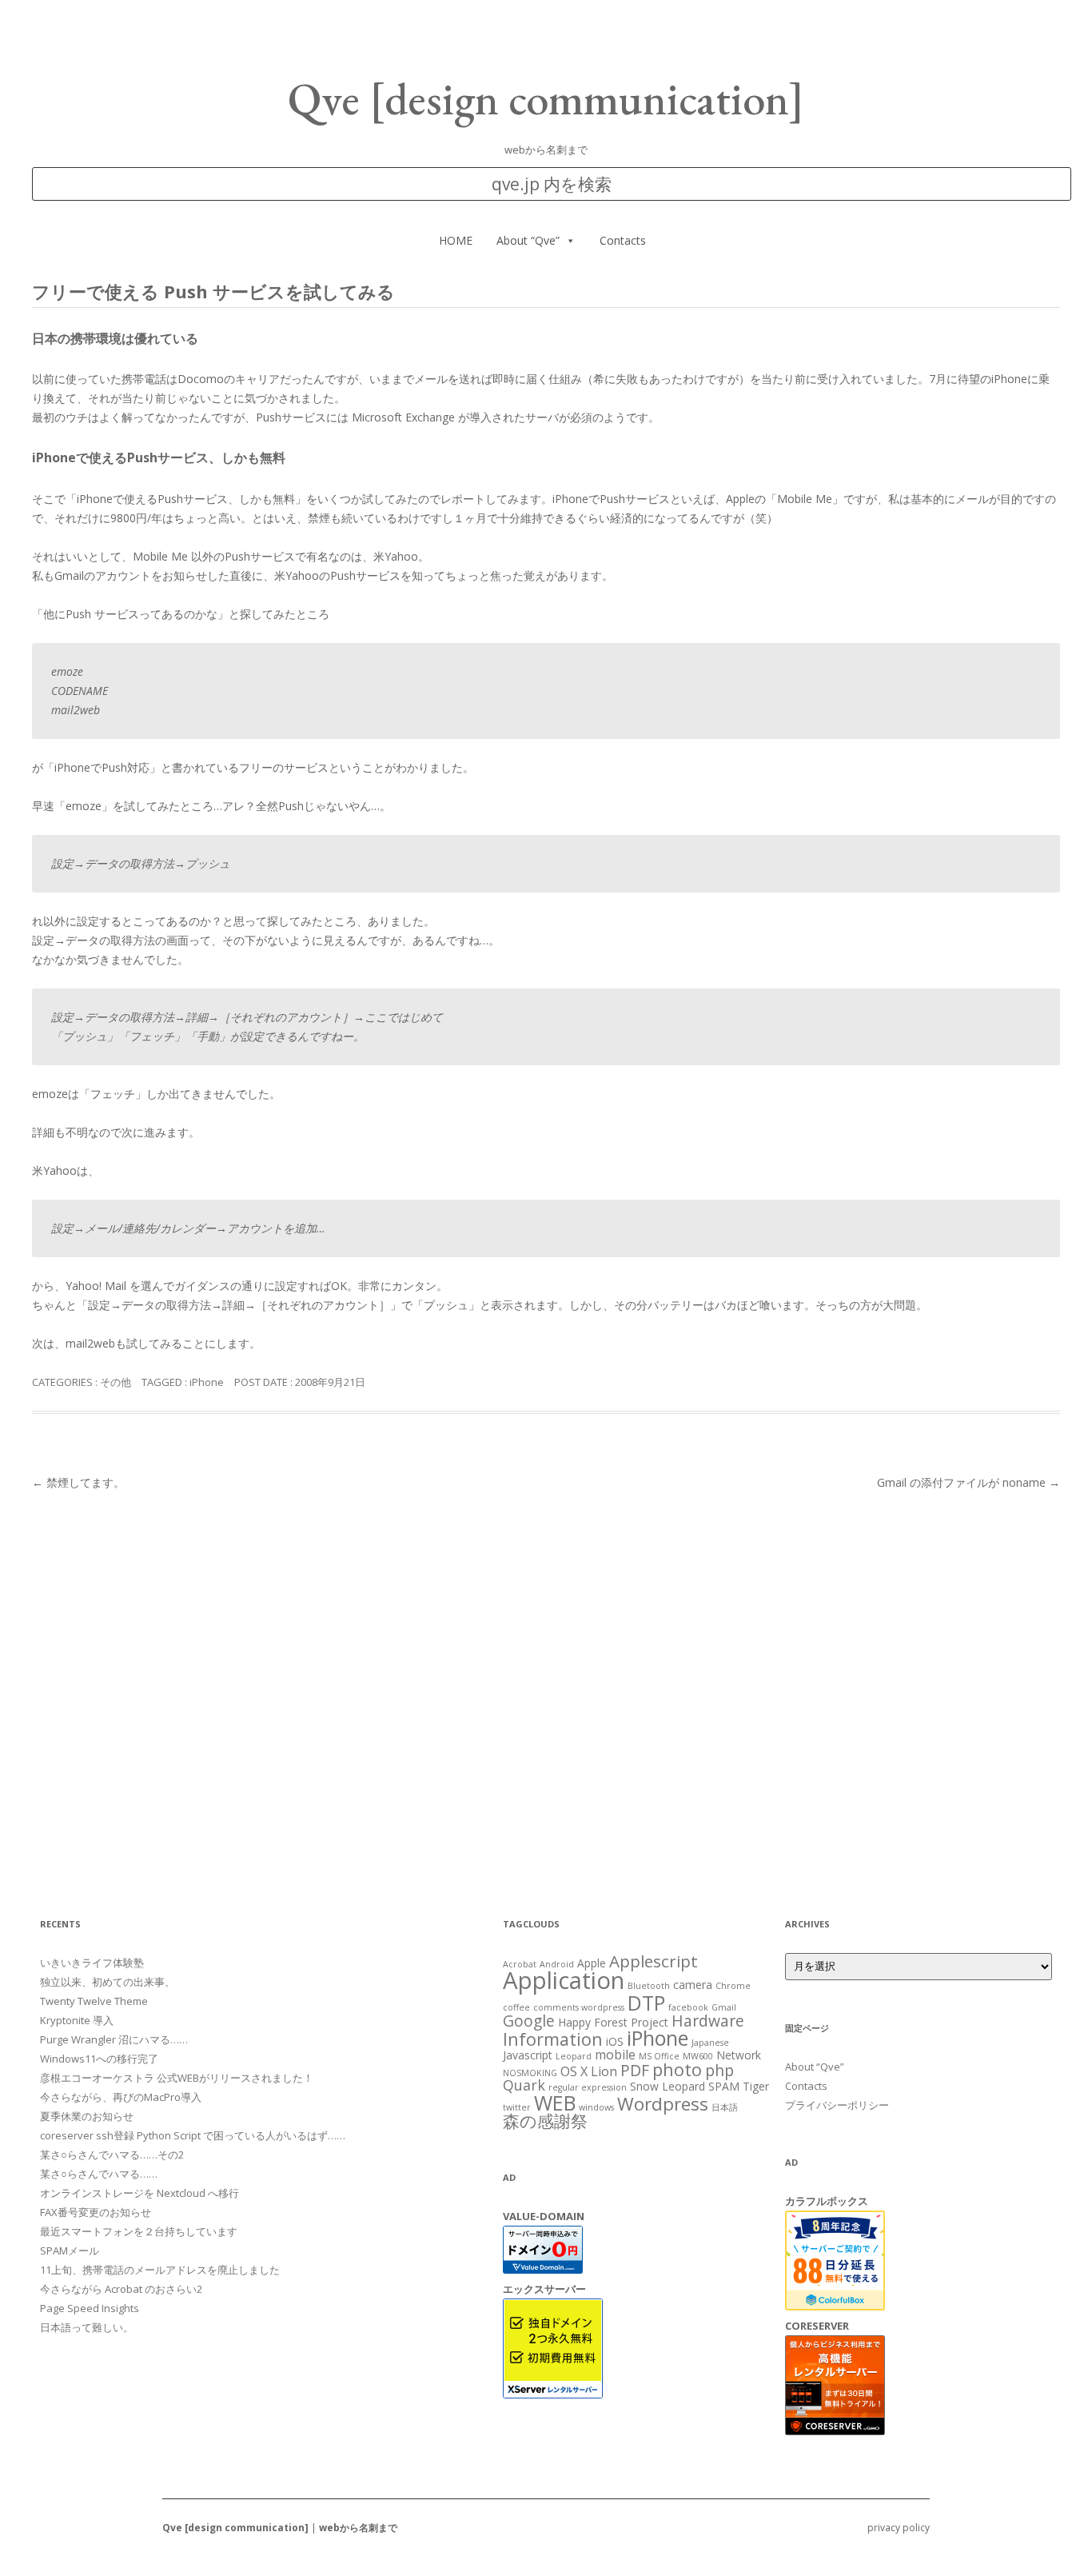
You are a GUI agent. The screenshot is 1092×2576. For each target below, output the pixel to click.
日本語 (725, 2107)
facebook (688, 2007)
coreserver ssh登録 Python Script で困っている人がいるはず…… (193, 2135)
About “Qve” (528, 240)
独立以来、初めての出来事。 (108, 1982)
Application (564, 1980)
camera (693, 1985)
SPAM (724, 2086)
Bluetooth (649, 1986)
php (719, 2070)
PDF (635, 2070)
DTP (646, 2003)
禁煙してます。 (78, 1482)
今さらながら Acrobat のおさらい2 (121, 2289)
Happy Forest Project (613, 2022)
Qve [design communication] (546, 99)
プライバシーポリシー (837, 2105)
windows (596, 2107)
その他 (116, 1382)
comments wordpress (579, 2007)
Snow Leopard (668, 2086)
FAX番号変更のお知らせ (96, 2212)
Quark (524, 2085)
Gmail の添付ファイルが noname (968, 1482)
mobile (615, 2055)
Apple (592, 1963)
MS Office (659, 2056)
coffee (516, 2007)
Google (529, 2021)
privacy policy (899, 2528)
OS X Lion (589, 2071)
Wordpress (663, 2104)
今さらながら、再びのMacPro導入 (121, 2097)
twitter (517, 2107)
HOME (456, 240)
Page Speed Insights (90, 2308)
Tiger (756, 2086)
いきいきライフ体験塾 (92, 1963)
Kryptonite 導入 (77, 2020)
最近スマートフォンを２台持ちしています (139, 2231)
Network (739, 2055)
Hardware (708, 2021)
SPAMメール (70, 2251)
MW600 (698, 2056)
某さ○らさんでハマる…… (99, 2174)
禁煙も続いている (353, 518)
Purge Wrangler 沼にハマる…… (114, 2039)
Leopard (574, 2056)
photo (677, 2069)
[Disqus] (546, 1694)
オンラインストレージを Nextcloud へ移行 (139, 2193)
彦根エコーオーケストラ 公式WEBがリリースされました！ (177, 2078)
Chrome (733, 1986)
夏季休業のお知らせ (87, 2116)
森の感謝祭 (545, 2121)
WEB (555, 2103)
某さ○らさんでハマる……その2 (112, 2155)
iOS (615, 2041)
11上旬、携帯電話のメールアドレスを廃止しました (160, 2270)
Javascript (528, 2055)
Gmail (724, 2007)
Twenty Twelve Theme (94, 2001)
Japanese (710, 2043)
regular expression (588, 2087)
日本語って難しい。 (87, 2327)
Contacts (623, 240)
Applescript (654, 1961)
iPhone (207, 1382)
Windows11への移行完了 (99, 2059)
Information (553, 2039)
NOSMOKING (530, 2073)
